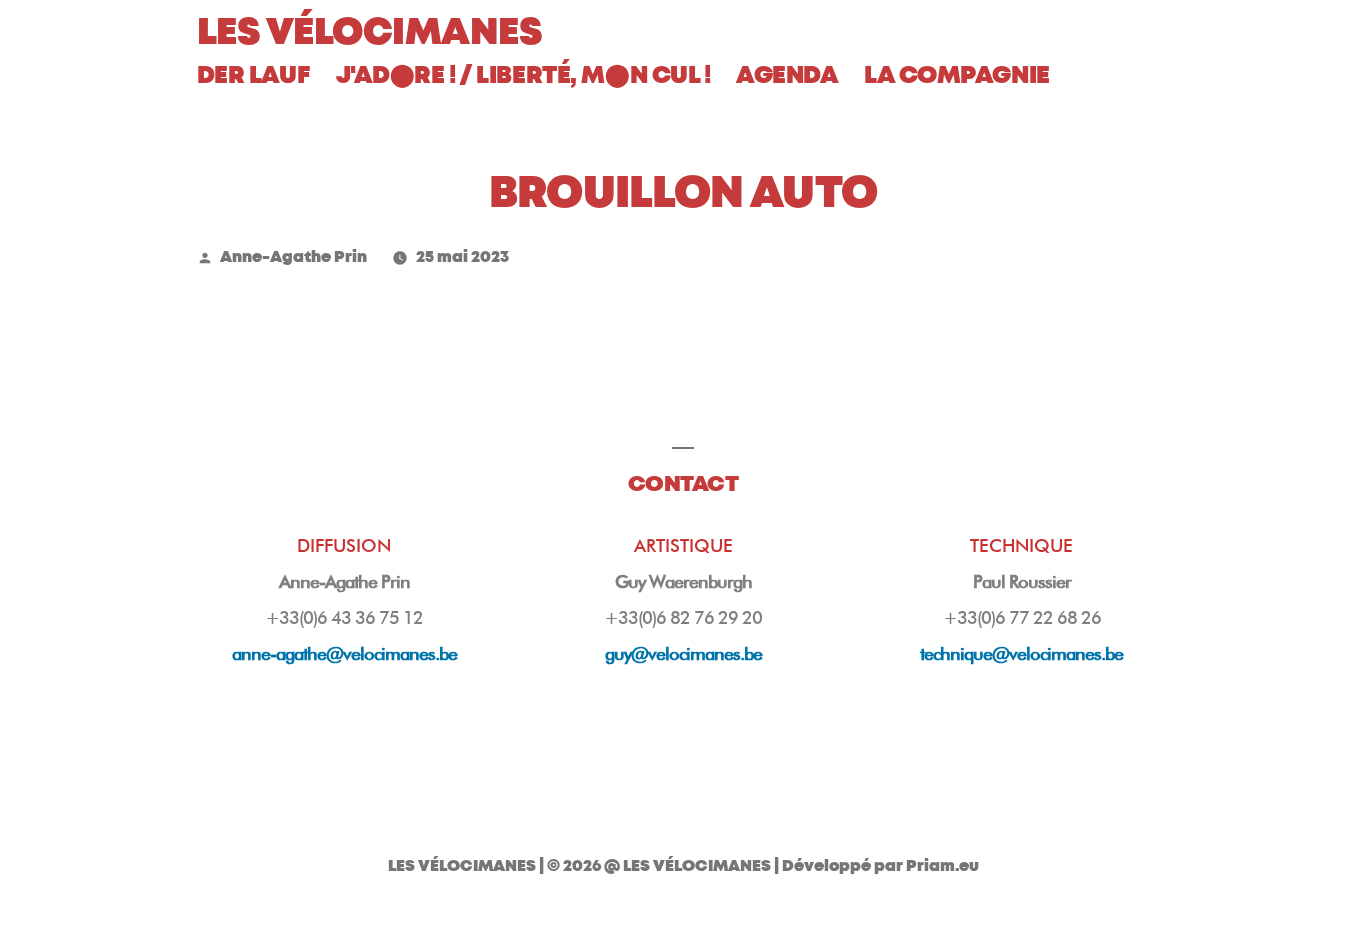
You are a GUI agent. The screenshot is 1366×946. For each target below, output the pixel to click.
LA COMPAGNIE (957, 75)
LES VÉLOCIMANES (370, 32)
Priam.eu (942, 866)
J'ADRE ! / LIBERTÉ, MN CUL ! (523, 75)
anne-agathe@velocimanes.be (344, 653)
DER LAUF (253, 75)
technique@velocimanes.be (1021, 653)
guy (683, 653)
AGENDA (787, 75)
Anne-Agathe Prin (293, 257)
